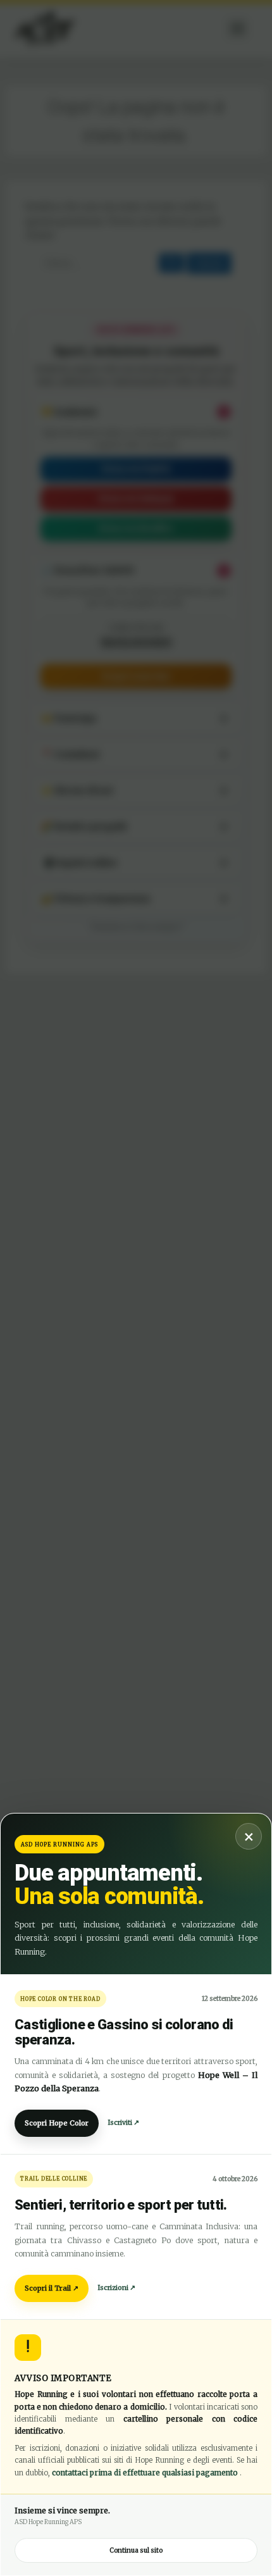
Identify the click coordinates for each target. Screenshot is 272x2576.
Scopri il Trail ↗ (52, 2288)
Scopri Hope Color (57, 2123)
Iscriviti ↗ (123, 2123)
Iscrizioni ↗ (116, 2288)
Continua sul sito (136, 2550)
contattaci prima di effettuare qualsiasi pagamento (146, 2473)
